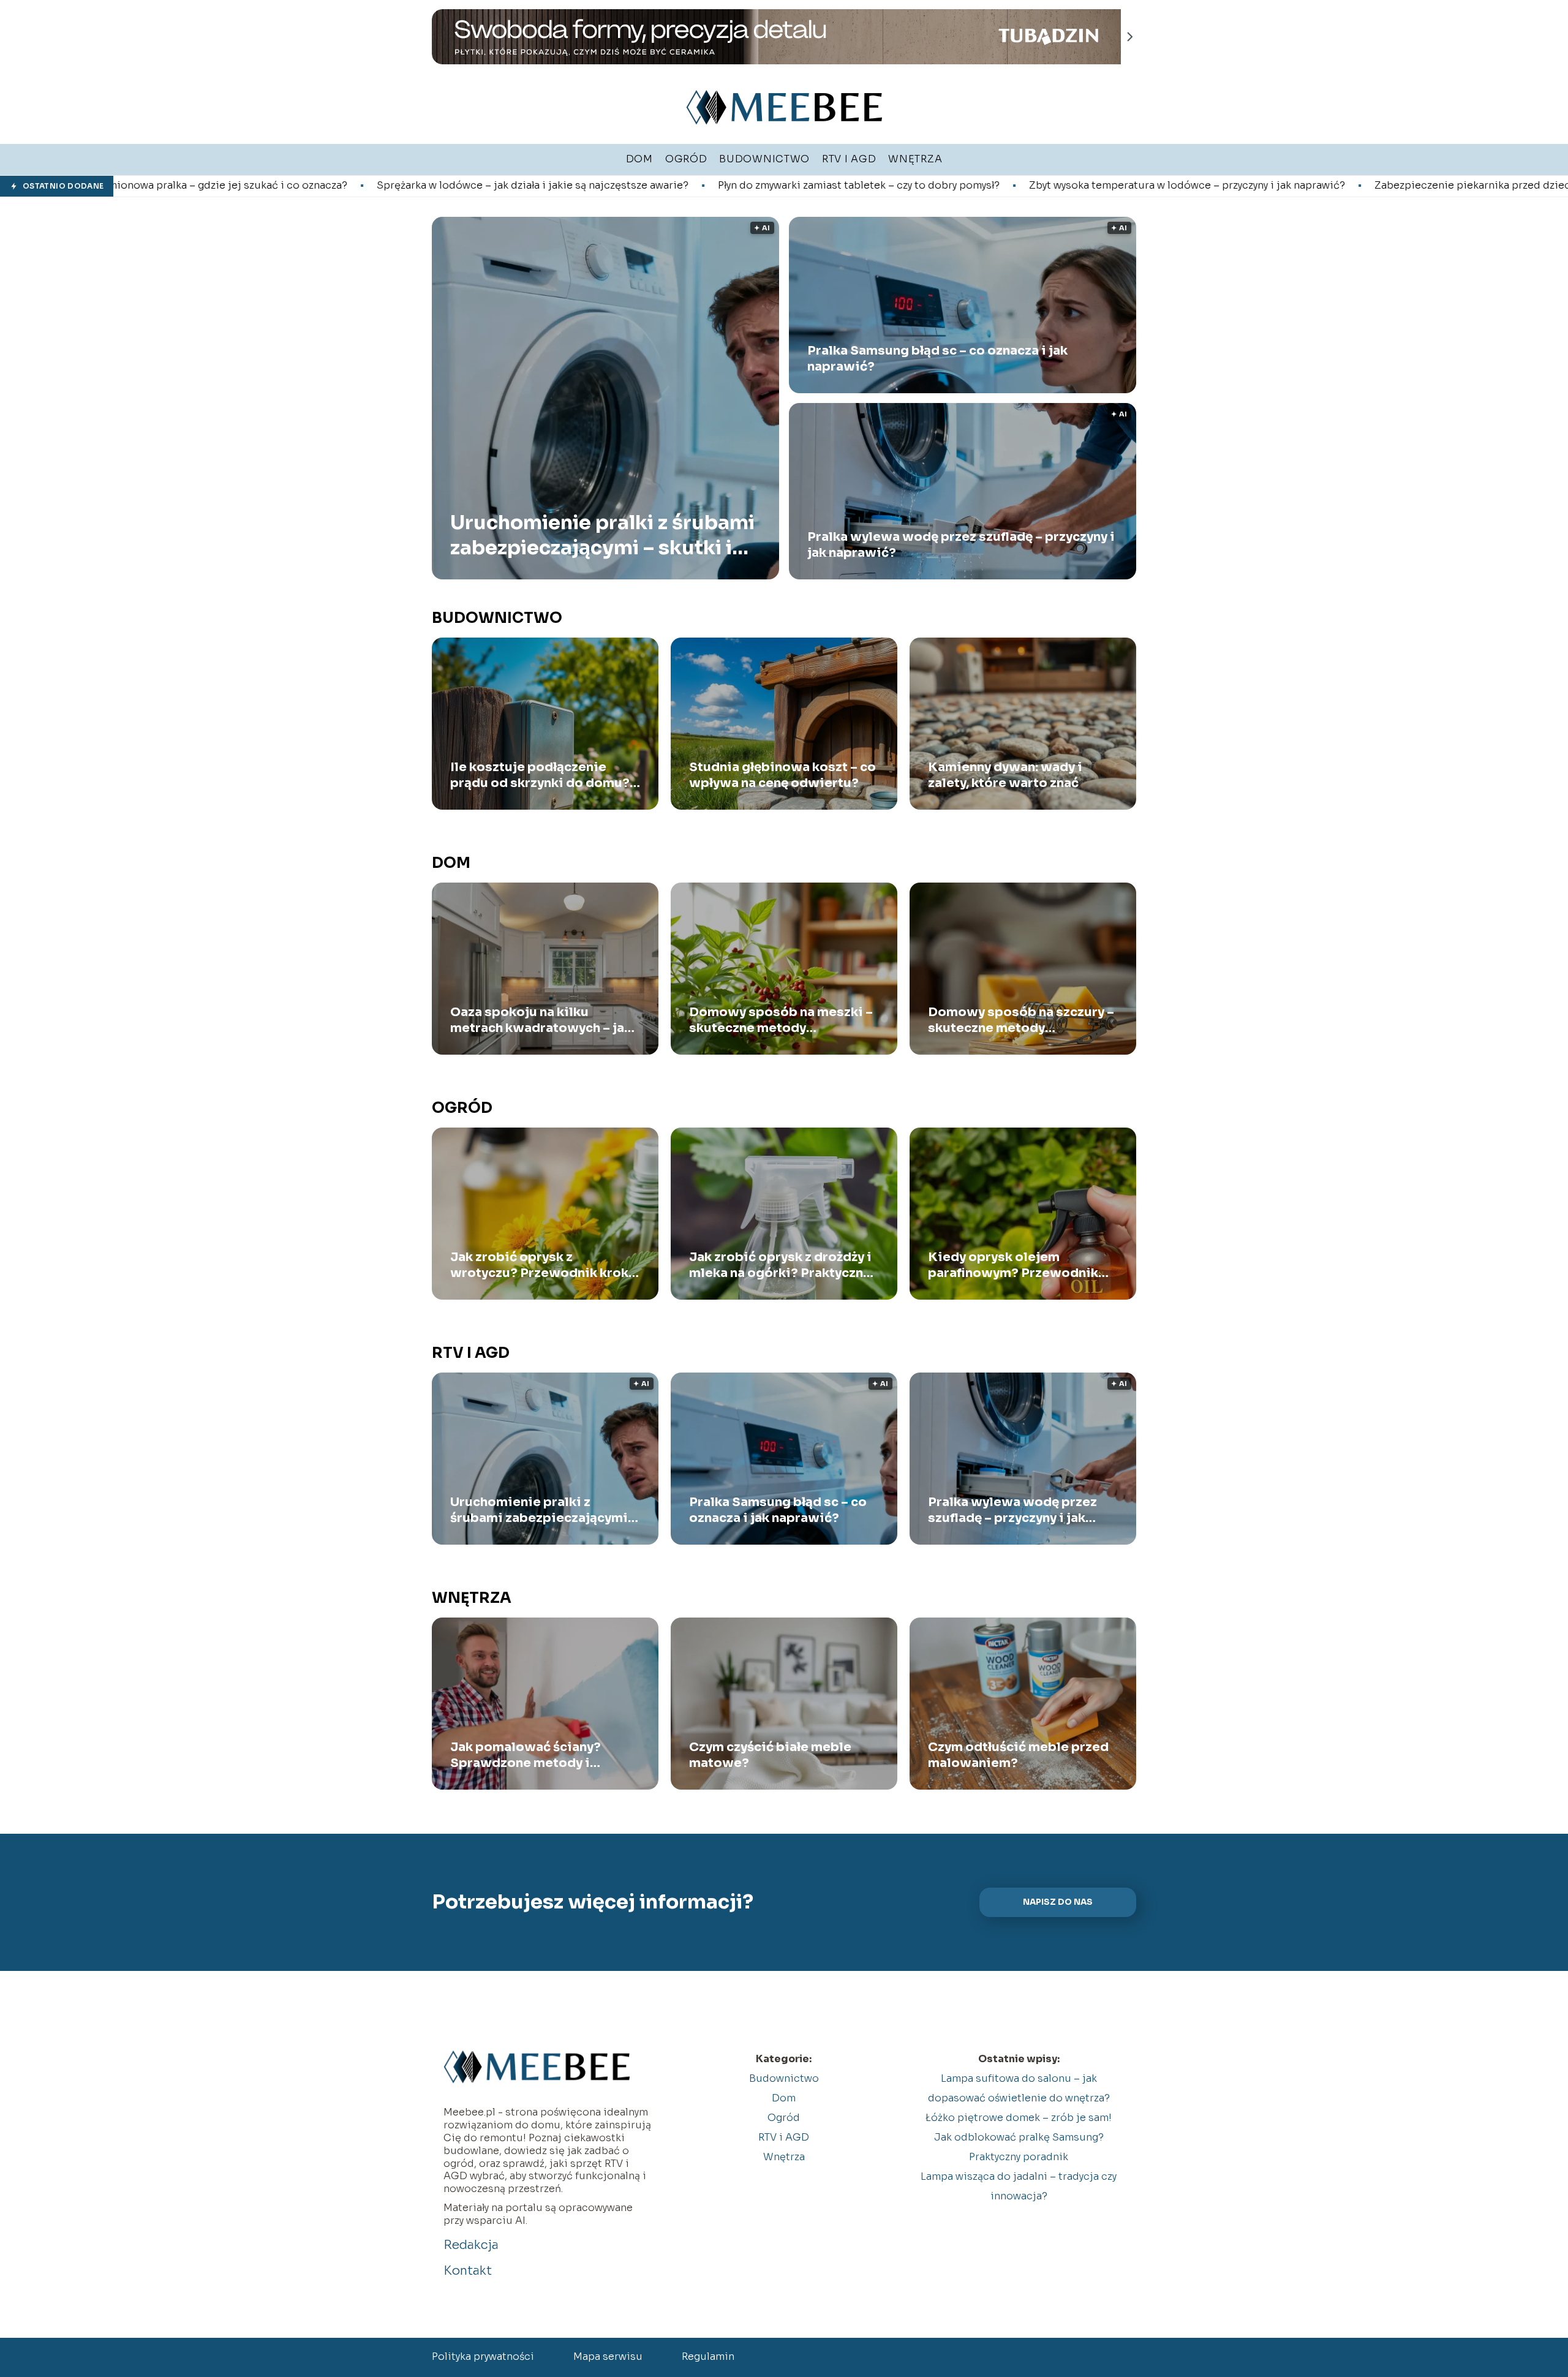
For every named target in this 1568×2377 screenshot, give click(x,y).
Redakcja (471, 2245)
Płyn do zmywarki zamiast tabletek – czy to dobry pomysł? (629, 186)
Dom (451, 863)
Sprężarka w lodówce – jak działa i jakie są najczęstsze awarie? (303, 186)
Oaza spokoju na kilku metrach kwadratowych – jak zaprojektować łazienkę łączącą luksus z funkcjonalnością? (541, 1020)
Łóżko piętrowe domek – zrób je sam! (1019, 2118)
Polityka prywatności (483, 2356)
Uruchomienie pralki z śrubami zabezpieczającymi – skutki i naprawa (602, 535)
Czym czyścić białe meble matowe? (770, 1755)
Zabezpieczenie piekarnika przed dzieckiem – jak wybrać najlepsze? (1314, 186)
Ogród (462, 1108)
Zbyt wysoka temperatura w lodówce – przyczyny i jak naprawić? (957, 186)
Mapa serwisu (608, 2356)
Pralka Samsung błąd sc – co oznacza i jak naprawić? (937, 359)
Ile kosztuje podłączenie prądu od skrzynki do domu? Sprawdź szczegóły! (540, 775)
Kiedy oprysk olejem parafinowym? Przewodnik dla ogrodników (1013, 1265)
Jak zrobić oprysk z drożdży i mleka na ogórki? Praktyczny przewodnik (780, 1265)
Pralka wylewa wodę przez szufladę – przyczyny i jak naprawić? (961, 545)
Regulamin (708, 2356)
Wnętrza (472, 1598)
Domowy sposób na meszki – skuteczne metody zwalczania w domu (781, 1020)
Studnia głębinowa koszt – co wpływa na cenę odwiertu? (782, 775)
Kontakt (468, 2271)
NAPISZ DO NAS (1058, 1902)
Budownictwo (497, 618)
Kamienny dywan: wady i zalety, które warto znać (1005, 775)
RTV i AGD (471, 1353)
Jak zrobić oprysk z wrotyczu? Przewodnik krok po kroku (539, 1265)
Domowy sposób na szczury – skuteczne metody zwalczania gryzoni (1021, 1020)
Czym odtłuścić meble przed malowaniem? (1018, 1755)
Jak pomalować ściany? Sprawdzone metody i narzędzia (526, 1755)
